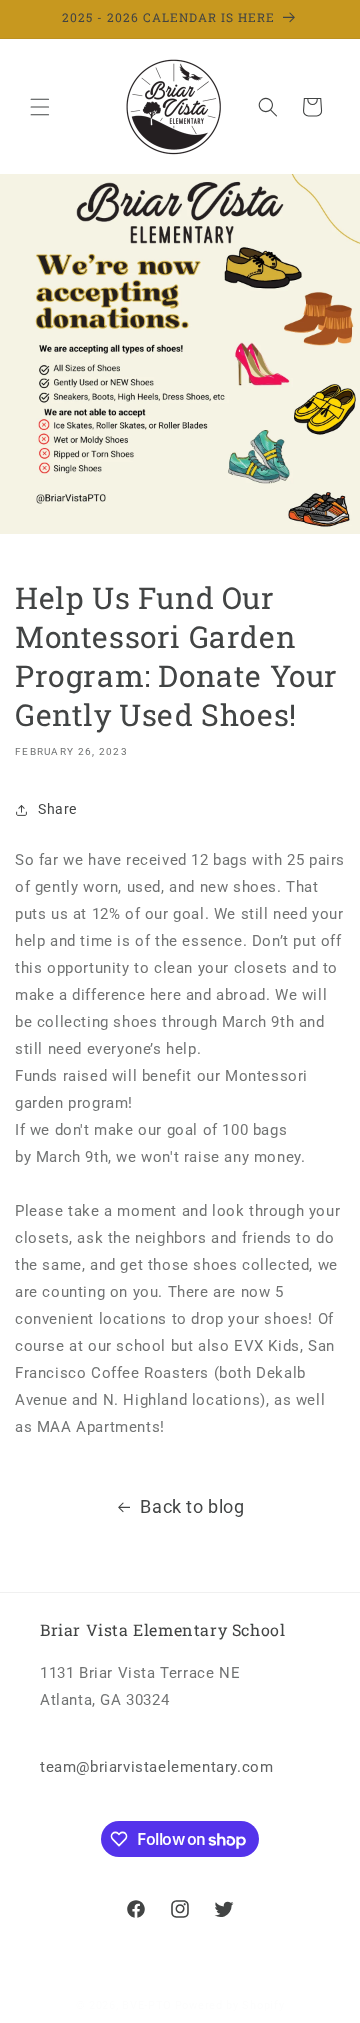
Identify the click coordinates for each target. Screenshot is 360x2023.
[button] (40, 107)
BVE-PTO (147, 2005)
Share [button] (57, 809)
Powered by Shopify (230, 2005)
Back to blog (192, 1506)
